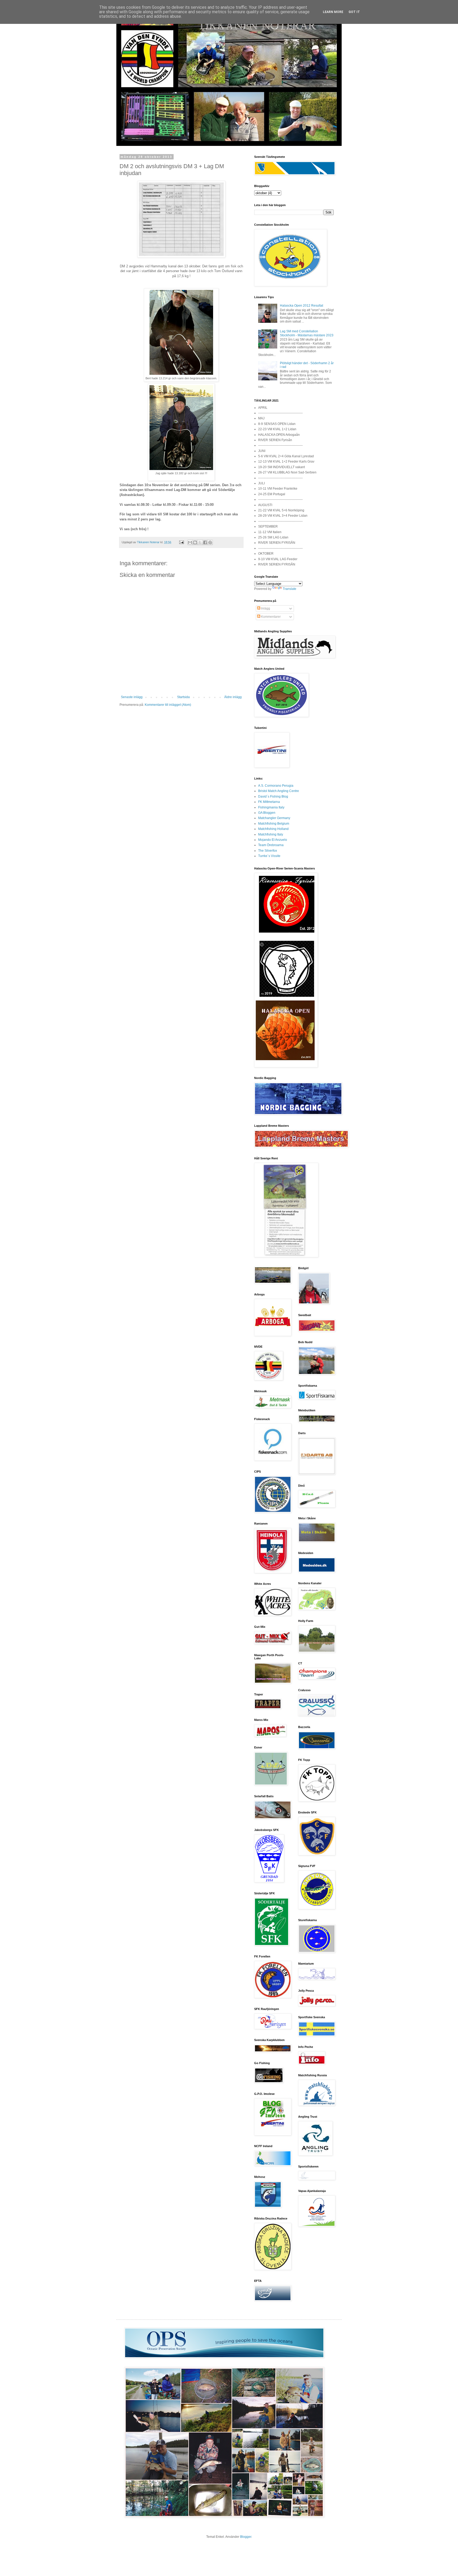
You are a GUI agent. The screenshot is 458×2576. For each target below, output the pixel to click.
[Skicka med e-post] (190, 542)
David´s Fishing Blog (273, 797)
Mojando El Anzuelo (273, 840)
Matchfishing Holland (273, 829)
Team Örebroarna (271, 845)
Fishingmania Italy (271, 807)
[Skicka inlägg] (181, 542)
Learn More (333, 12)
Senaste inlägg (132, 697)
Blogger (246, 2537)
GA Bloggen (267, 813)
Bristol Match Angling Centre (279, 791)
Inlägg (265, 608)
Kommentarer (270, 617)
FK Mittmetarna (269, 802)
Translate (290, 589)
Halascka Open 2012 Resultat (301, 306)
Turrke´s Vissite (269, 856)
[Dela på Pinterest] (210, 542)
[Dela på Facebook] (205, 542)
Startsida (183, 697)
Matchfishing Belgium (274, 824)
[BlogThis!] (195, 542)
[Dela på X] (200, 542)
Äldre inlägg (233, 697)
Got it (354, 12)
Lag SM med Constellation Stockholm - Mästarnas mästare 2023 (307, 333)
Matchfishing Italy (271, 834)
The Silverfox (268, 851)
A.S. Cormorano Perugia (276, 786)
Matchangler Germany (274, 818)
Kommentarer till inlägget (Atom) (168, 705)
